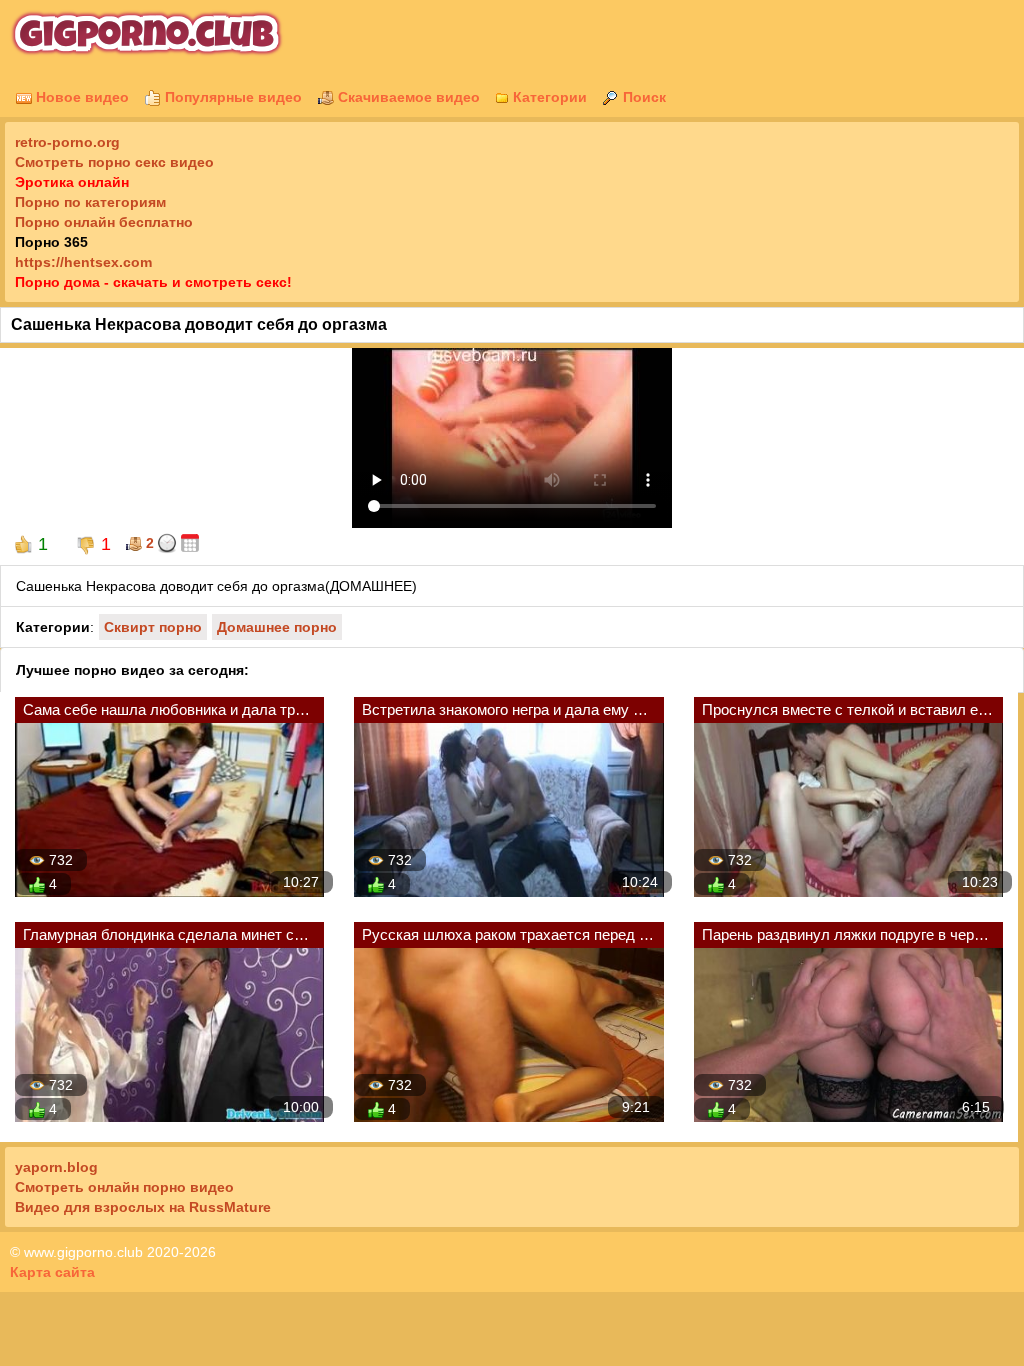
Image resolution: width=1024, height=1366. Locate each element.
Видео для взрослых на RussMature (143, 1207)
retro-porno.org (67, 142)
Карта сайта (52, 1272)
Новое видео (80, 97)
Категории (548, 97)
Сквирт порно (153, 627)
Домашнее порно (277, 627)
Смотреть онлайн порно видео (124, 1187)
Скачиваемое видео (407, 97)
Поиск (642, 97)
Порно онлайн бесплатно (104, 222)
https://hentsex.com (83, 262)
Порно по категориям (90, 202)
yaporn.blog (56, 1167)
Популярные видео (231, 97)
